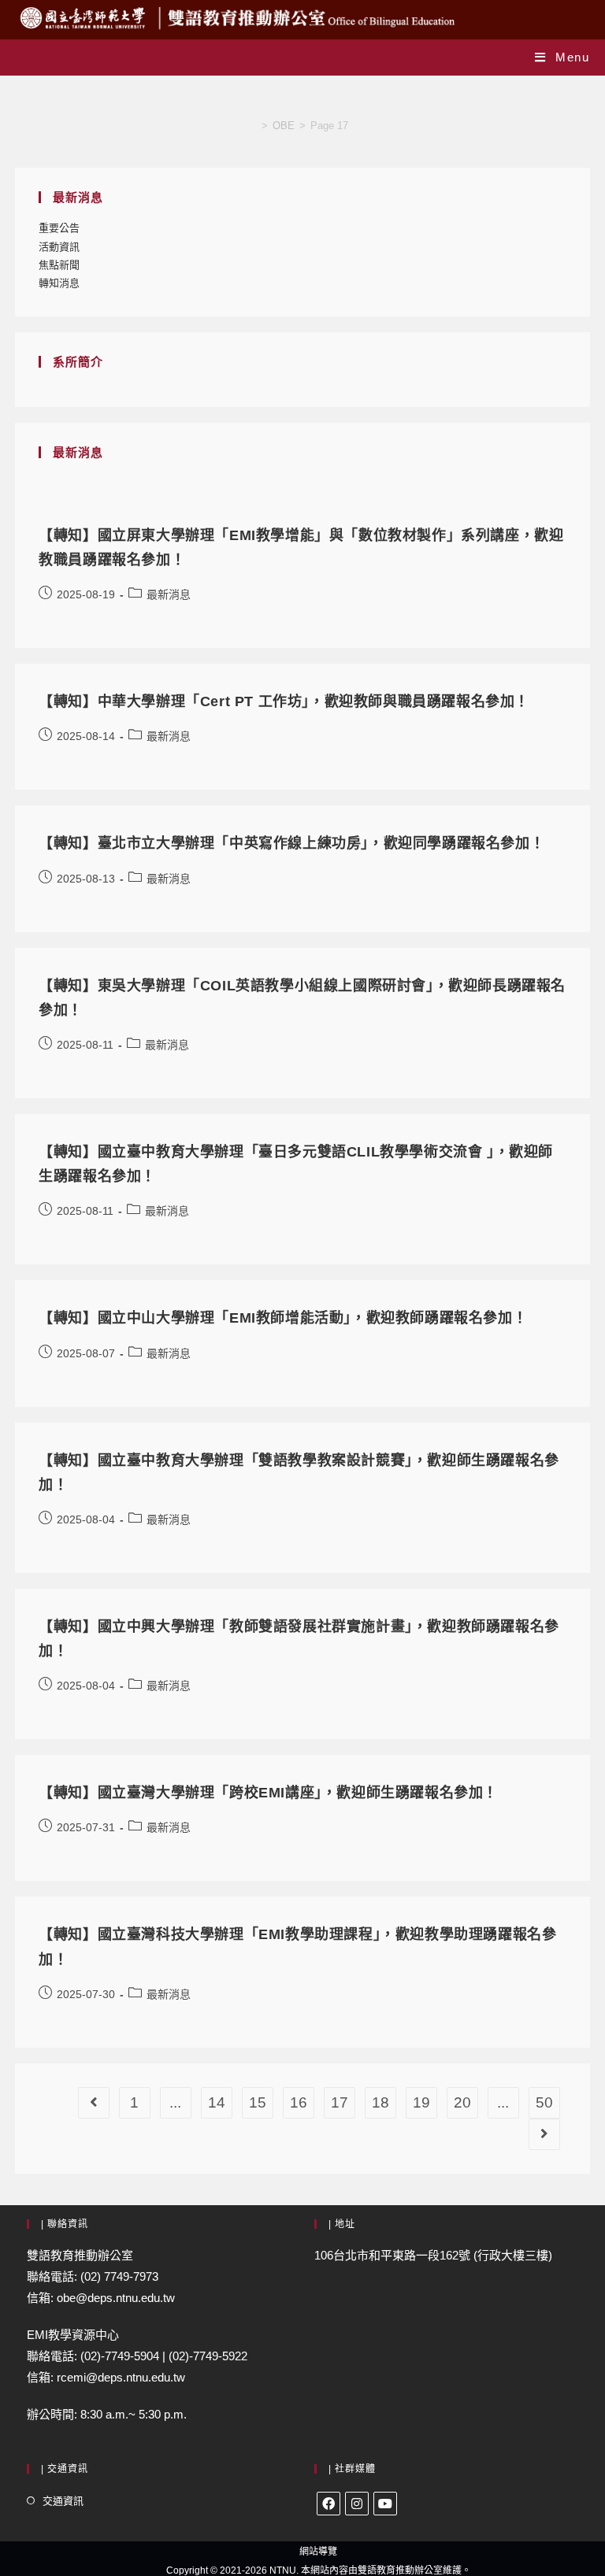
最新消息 (169, 594)
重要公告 (59, 228)
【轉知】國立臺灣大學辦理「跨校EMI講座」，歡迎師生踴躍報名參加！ (268, 1793)
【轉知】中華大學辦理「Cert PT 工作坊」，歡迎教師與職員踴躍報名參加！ (284, 701)
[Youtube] (385, 2504)
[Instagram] (357, 2504)
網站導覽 (318, 2552)
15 (258, 2102)
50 (544, 2102)
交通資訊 (63, 2501)
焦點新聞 (59, 265)
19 (421, 2102)
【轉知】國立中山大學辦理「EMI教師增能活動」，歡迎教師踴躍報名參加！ (283, 1318)
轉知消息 (59, 283)
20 (462, 2102)
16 (299, 2102)
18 (380, 2102)
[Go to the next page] (544, 2134)
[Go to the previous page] (94, 2103)
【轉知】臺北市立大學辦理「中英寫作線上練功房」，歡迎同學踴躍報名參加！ (291, 843)
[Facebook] (328, 2504)
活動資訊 (59, 247)
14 (217, 2102)
